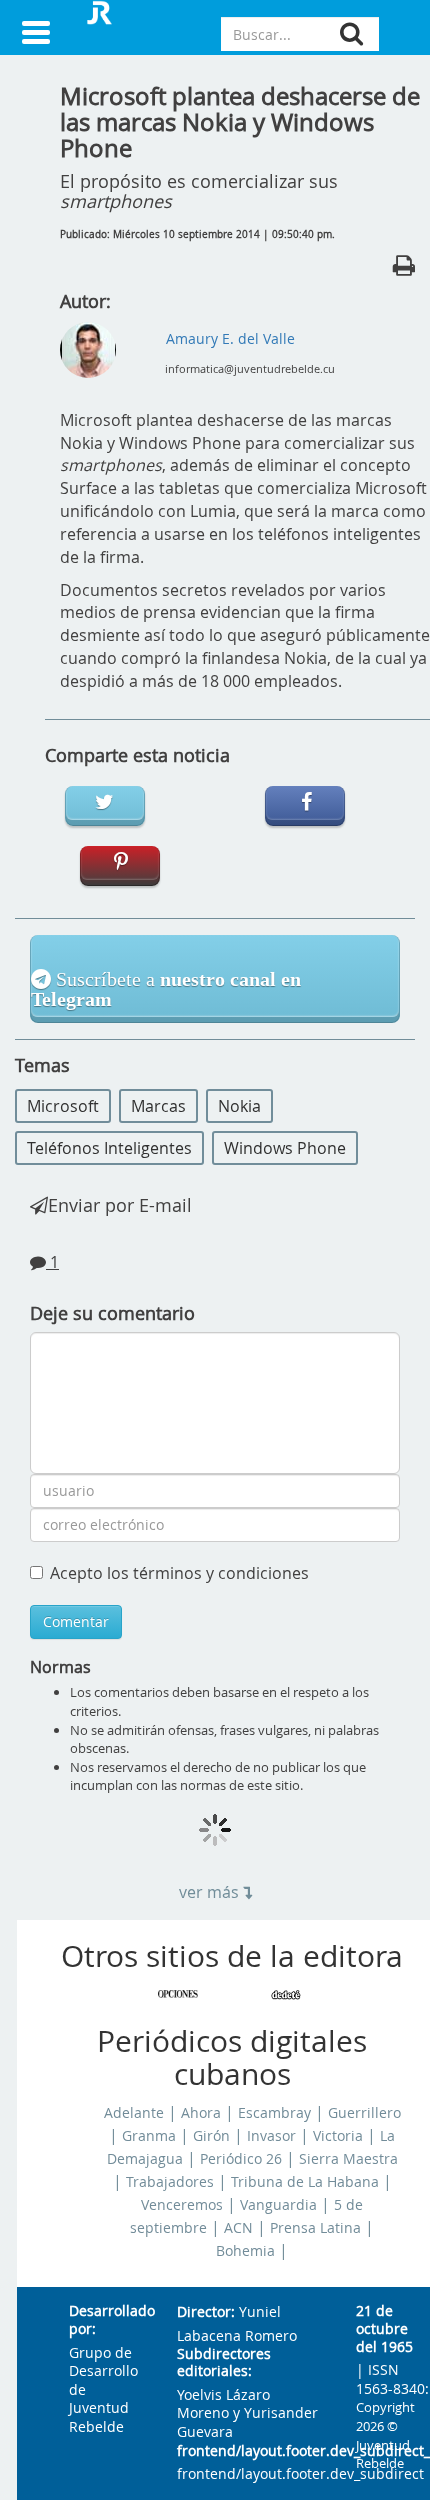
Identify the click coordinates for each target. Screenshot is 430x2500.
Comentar (76, 1621)
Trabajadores (170, 2182)
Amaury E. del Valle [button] (230, 338)
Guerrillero (364, 2113)
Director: (206, 2312)
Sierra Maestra (348, 2159)
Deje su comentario (112, 1313)
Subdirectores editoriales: (224, 2363)
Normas (60, 1667)
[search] (351, 33)
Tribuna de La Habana (305, 2182)
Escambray (274, 2113)
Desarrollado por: (107, 2320)
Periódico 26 (241, 2159)
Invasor (271, 2136)
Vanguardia (278, 2205)
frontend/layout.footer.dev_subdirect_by (250, 2451)
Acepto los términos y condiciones (179, 1573)
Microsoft (63, 1106)
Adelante (134, 2113)
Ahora (201, 2113)
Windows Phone (285, 1148)
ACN (238, 2228)
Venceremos (182, 2205)
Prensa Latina (315, 2228)
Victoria (338, 2136)
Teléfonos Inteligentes (109, 1148)
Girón (211, 2136)
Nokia (239, 1106)
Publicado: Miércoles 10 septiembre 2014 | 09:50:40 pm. (197, 234)
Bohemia (245, 2251)
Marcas (158, 1106)
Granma (149, 2136)
